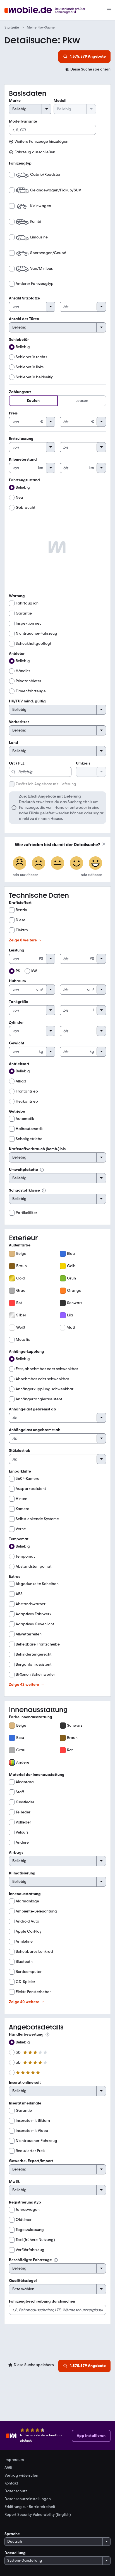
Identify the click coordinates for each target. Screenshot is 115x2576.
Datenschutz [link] (16, 2491)
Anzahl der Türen (24, 319)
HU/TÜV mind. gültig (27, 701)
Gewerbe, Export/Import (31, 2161)
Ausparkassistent (31, 1489)
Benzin (21, 910)
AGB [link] (8, 2468)
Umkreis (83, 763)
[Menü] (109, 10)
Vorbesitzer (19, 722)
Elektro (22, 930)
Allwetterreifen (29, 1634)
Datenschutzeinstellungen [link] (28, 2499)
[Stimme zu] (76, 864)
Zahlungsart (20, 392)
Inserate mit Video (32, 2131)
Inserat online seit (25, 2082)
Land (14, 743)
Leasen (82, 401)
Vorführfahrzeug (30, 2250)
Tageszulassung (30, 2230)
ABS (19, 1594)
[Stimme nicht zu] (20, 864)
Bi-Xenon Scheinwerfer (35, 1674)
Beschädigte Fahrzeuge (30, 2260)
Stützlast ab (20, 1451)
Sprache (12, 2534)
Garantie (24, 613)
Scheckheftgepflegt (33, 644)
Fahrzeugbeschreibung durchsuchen (42, 2301)
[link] (88, 69)
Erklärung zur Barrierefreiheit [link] (30, 2507)
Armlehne (24, 1941)
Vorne (21, 1529)
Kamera (23, 1509)
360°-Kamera (28, 1479)
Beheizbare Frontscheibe (38, 1644)
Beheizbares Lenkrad (34, 1952)
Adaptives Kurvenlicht (35, 1624)
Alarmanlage (27, 1901)
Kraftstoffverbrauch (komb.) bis (37, 1149)
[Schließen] (104, 844)
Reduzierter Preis (30, 2151)
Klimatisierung (22, 1873)
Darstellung (15, 2553)
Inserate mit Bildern (33, 2121)
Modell (60, 101)
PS (18, 971)
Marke (15, 101)
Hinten (21, 1499)
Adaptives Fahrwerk (33, 1614)
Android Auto (27, 1921)
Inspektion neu (29, 623)
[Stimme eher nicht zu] (39, 864)
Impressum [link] (14, 2460)
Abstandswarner (31, 1604)
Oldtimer (24, 2220)
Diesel (21, 920)
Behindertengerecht (34, 1654)
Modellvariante (23, 121)
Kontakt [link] (11, 2483)
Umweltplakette (23, 1170)
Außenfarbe (20, 1245)
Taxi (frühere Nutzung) (35, 2240)
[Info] (42, 1170)
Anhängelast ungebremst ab (35, 1430)
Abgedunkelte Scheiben (37, 1584)
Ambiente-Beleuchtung (36, 1911)
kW (34, 971)
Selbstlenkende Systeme (37, 1519)
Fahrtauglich (27, 603)
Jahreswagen (28, 2210)
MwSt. (15, 2182)
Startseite (12, 27)
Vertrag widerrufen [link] (21, 2476)
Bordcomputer (29, 1972)
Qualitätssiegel (23, 2281)
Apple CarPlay (29, 1931)
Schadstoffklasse (24, 1190)
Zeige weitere (23, 940)
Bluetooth (24, 1962)
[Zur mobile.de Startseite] (50, 10)
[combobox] (40, 769)
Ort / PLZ (17, 763)
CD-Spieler (25, 1982)
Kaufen (33, 401)
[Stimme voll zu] (95, 864)
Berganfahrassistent (34, 1664)
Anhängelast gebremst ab (33, 1409)
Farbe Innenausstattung (31, 1717)
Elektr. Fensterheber (33, 1992)
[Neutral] (57, 864)
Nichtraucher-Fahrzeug (36, 633)
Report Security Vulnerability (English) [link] (38, 2515)
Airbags (16, 1852)
